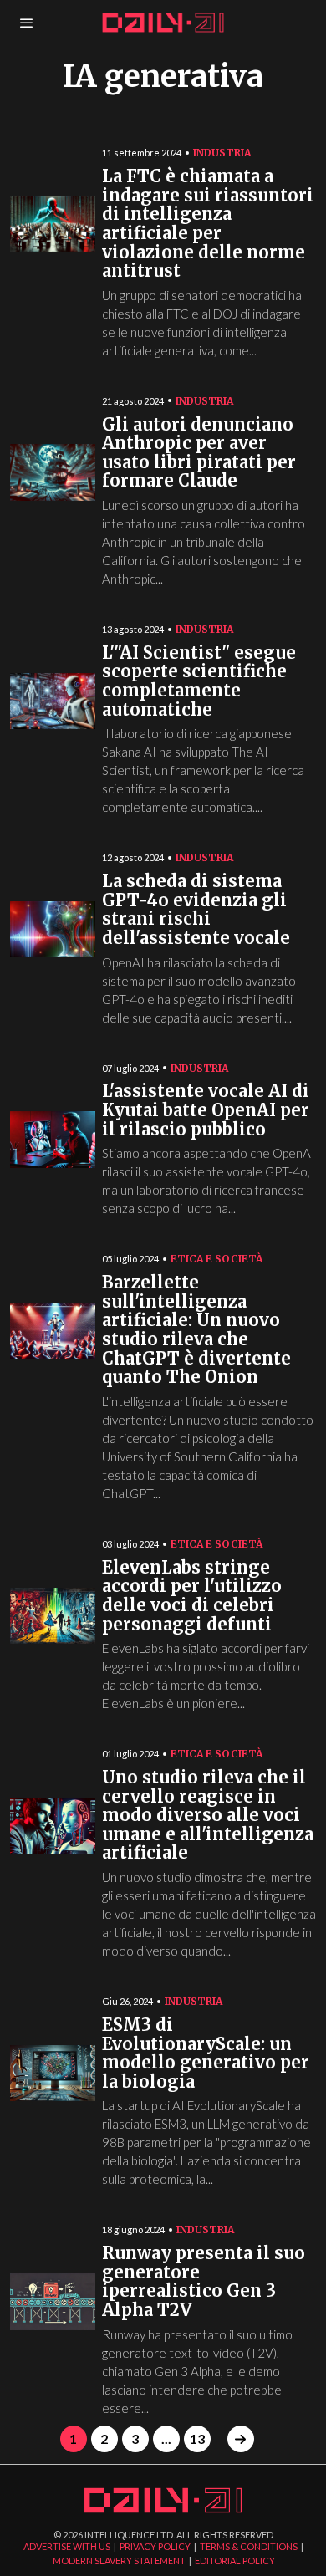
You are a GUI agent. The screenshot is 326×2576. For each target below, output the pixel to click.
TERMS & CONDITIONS (249, 2546)
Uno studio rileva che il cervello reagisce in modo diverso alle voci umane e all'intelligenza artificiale (208, 1816)
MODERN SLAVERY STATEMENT (119, 2561)
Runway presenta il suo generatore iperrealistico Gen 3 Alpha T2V (204, 2282)
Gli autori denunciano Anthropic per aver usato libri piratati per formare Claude (199, 454)
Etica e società (216, 1259)
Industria (222, 153)
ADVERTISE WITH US (67, 2546)
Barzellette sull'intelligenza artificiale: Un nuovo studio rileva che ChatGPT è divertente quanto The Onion (196, 1330)
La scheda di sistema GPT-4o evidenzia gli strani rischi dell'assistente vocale (196, 910)
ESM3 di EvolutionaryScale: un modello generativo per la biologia (206, 2054)
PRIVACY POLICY (155, 2546)
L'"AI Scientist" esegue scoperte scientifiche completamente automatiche (199, 682)
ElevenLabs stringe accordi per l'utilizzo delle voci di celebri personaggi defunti (192, 1597)
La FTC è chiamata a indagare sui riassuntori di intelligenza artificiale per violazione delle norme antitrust (208, 224)
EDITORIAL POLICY (235, 2561)
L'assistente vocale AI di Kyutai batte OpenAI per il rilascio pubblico (206, 1110)
